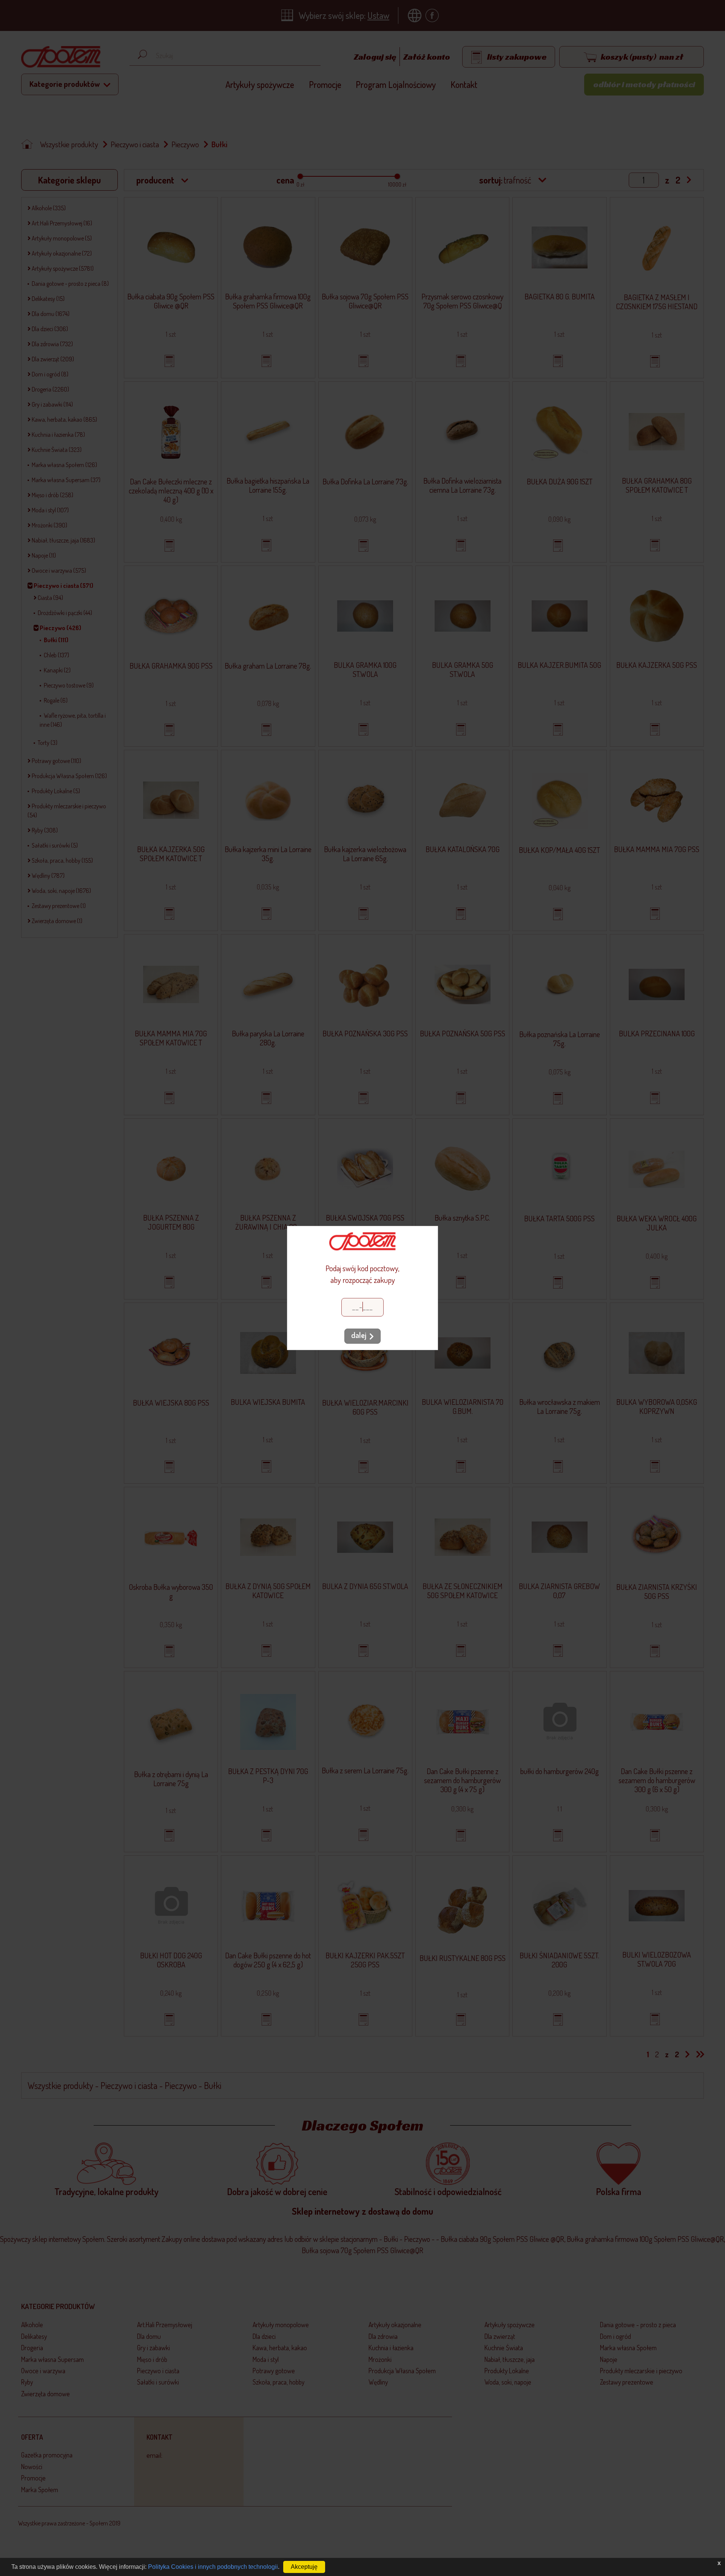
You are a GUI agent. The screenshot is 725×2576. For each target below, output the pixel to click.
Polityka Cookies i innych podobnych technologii (213, 2567)
